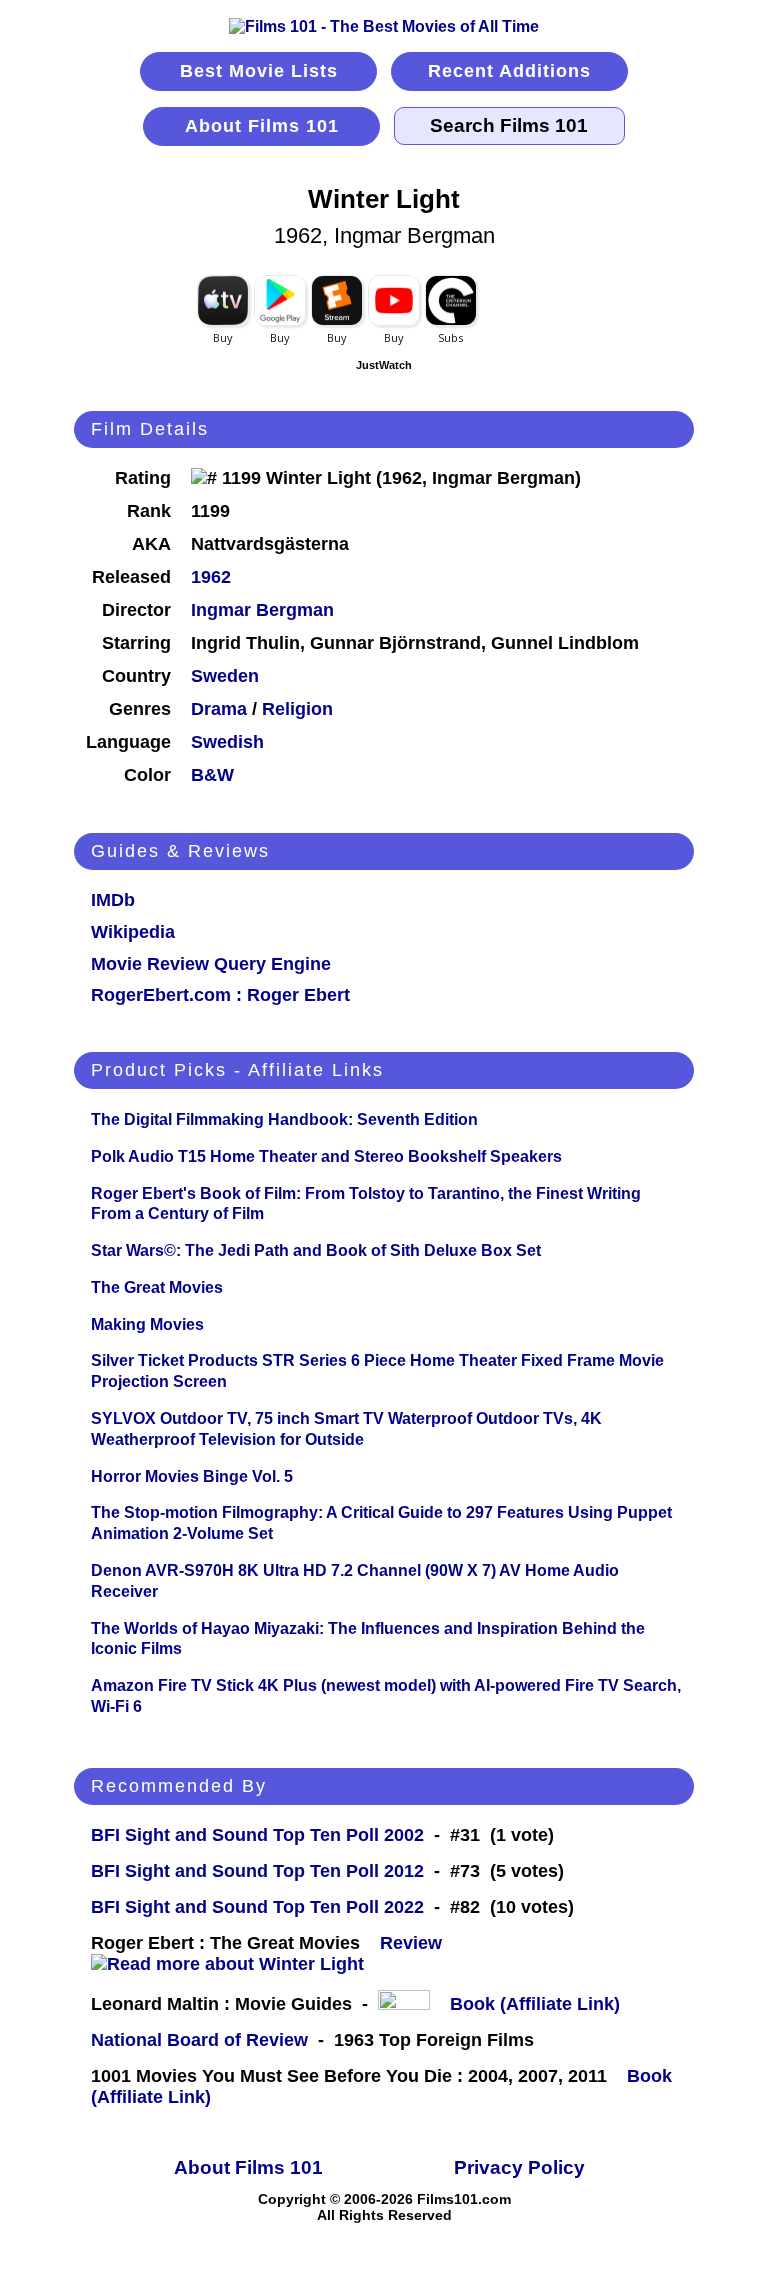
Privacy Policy (519, 2167)
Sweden (225, 676)
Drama (219, 709)
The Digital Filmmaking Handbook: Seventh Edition (284, 1119)
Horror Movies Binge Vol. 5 (192, 1476)
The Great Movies (157, 1287)
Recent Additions (509, 71)
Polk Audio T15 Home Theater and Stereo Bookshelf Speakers (326, 1156)
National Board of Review (199, 2040)
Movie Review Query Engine (211, 964)
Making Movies (147, 1324)
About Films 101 (262, 126)
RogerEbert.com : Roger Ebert (220, 995)
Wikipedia (133, 932)
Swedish (227, 742)
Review (416, 1943)
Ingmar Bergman (262, 610)
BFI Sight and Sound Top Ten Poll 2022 (257, 1907)
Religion (297, 709)
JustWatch (384, 365)
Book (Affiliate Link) (535, 2004)
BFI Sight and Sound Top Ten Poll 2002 (257, 1835)
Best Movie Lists (259, 71)
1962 (211, 577)
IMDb (113, 900)
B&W (212, 775)
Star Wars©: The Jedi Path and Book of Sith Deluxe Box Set (316, 1250)
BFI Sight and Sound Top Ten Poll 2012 (257, 1871)
